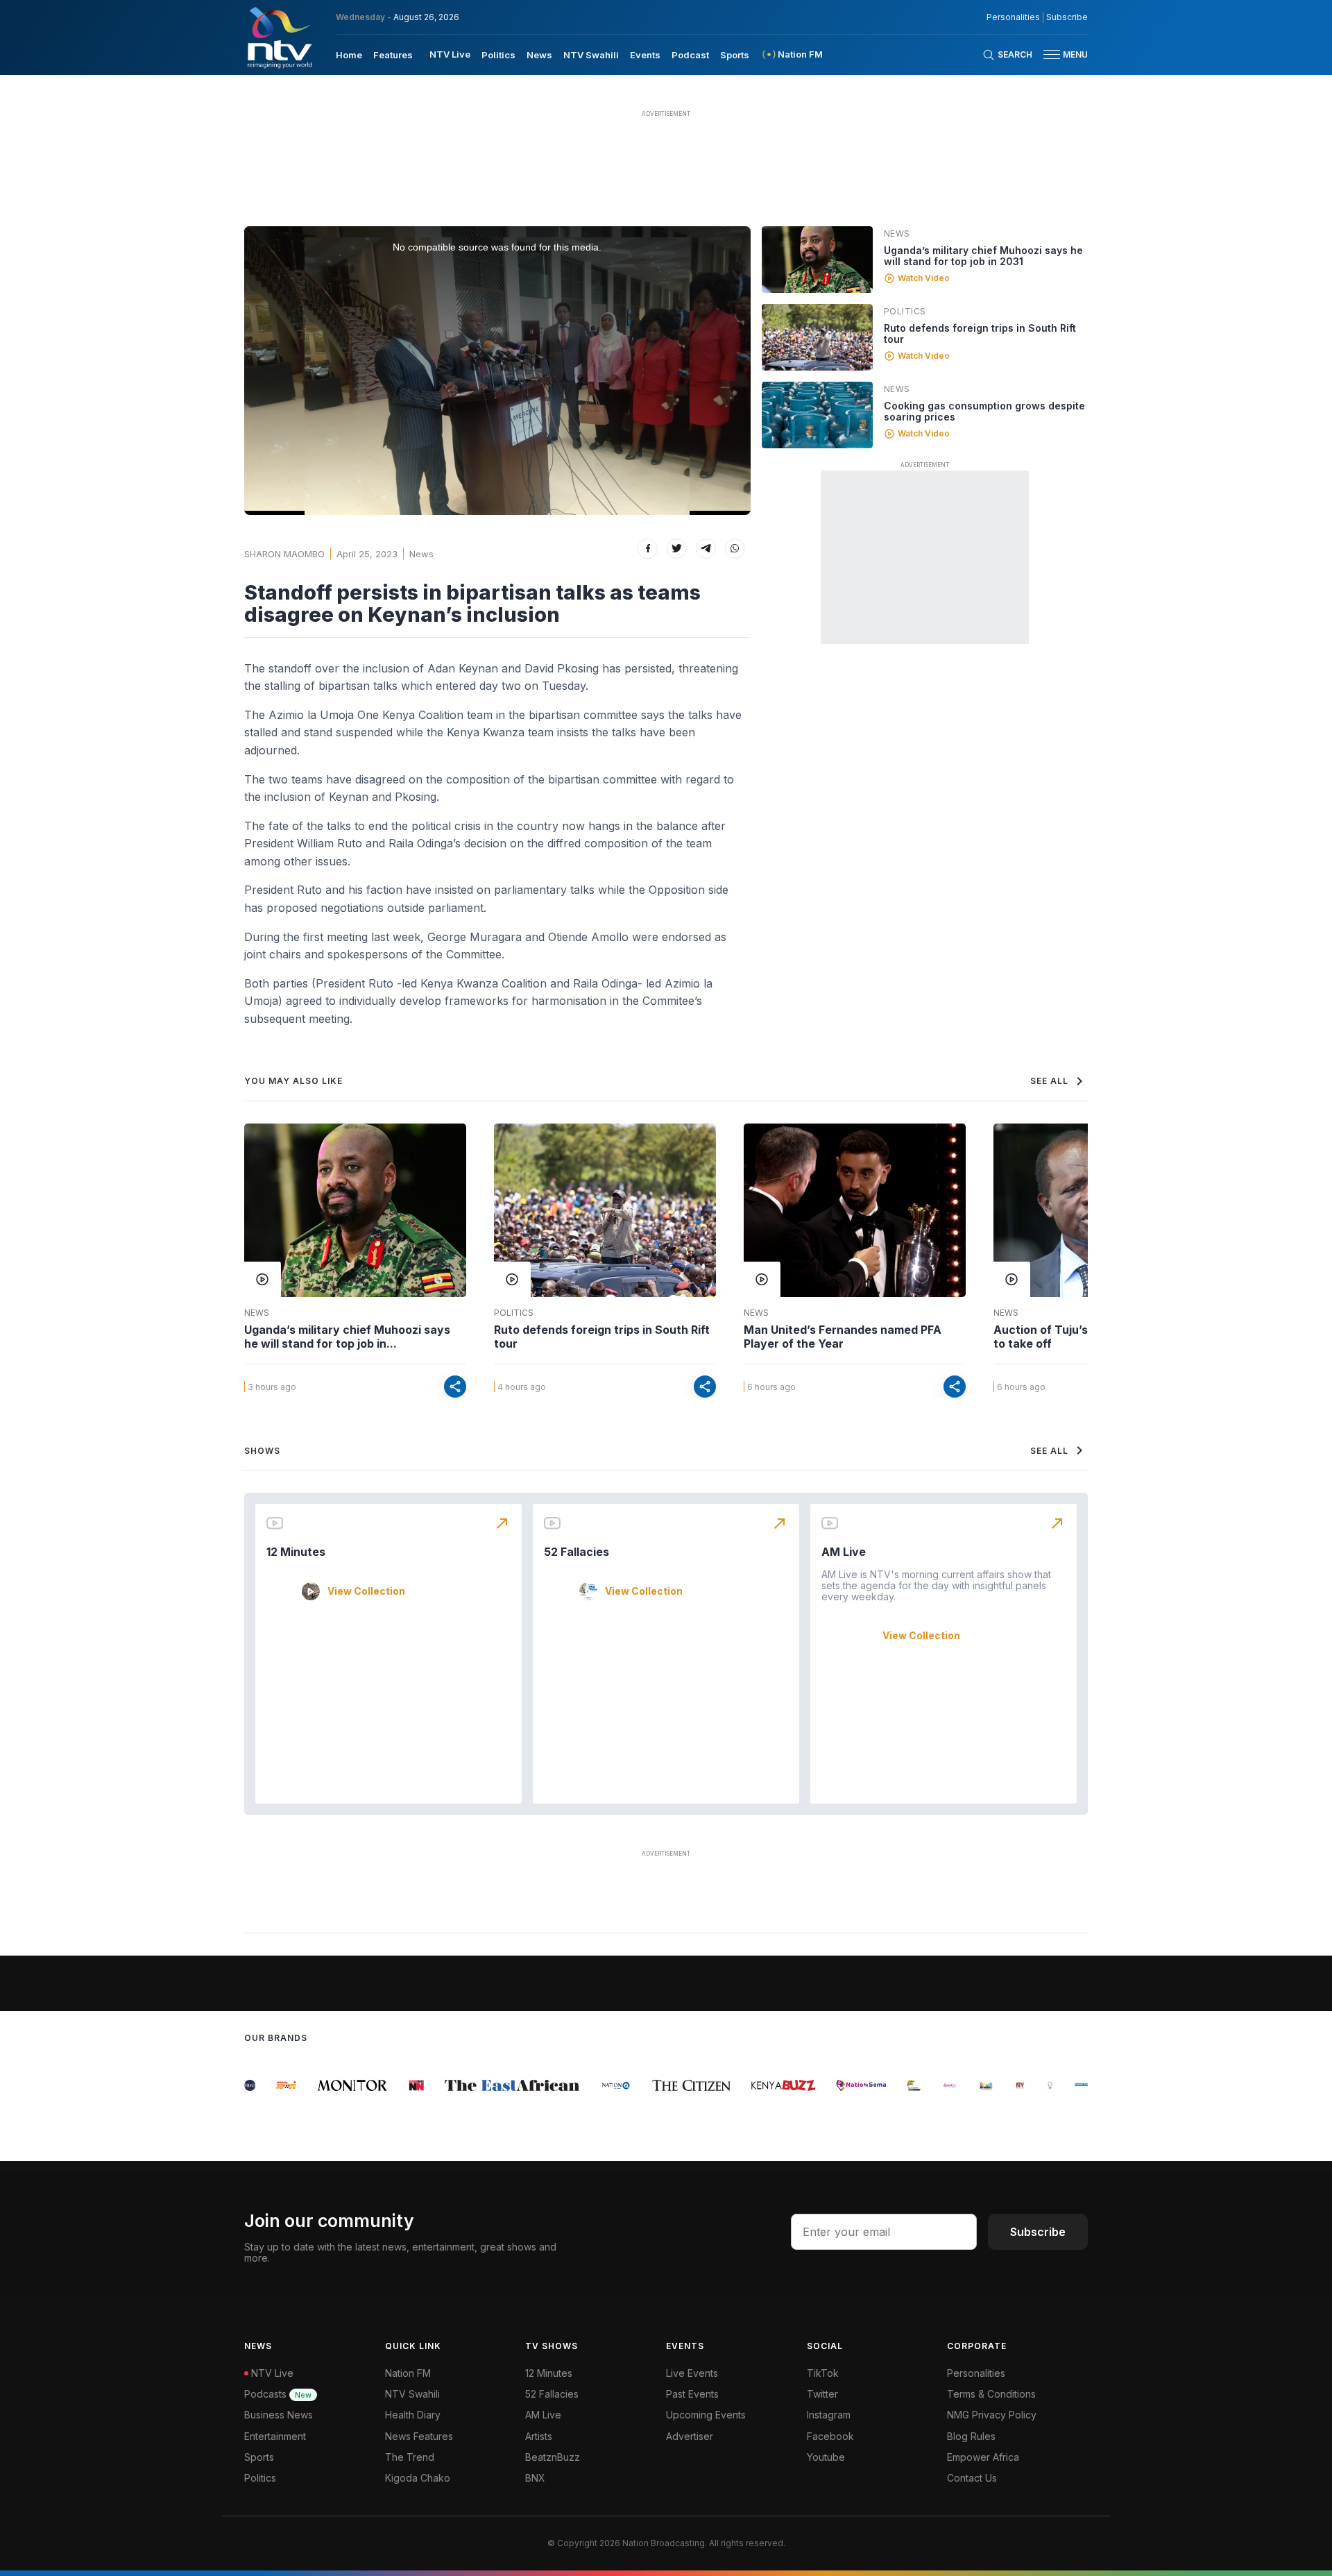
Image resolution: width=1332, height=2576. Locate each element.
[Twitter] (677, 549)
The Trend (410, 2457)
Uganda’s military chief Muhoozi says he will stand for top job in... (347, 1337)
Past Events (692, 2394)
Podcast (690, 55)
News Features (419, 2436)
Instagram (829, 2415)
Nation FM (408, 2373)
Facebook (830, 2436)
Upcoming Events (706, 2415)
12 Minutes (296, 1552)
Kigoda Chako (418, 2478)
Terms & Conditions (991, 2394)
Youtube (826, 2457)
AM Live (844, 1552)
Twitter (822, 2394)
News (539, 55)
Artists (539, 2436)
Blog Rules (971, 2436)
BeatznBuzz (553, 2457)
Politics (498, 55)
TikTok (823, 2373)
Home (349, 55)
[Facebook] (648, 549)
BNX (535, 2478)
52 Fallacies (577, 1552)
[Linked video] (817, 260)
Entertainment (275, 2436)
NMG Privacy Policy (992, 2415)
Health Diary (413, 2415)
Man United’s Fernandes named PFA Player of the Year (843, 1337)
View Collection (366, 1591)
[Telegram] (706, 549)
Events (645, 55)
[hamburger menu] (1052, 54)
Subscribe (1067, 17)
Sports (735, 55)
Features (393, 55)
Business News (279, 2415)
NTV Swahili (591, 55)
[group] (268, 2085)
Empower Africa (983, 2457)
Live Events (692, 2373)
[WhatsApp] (735, 549)
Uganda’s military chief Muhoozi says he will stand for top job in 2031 (983, 256)
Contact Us (972, 2478)
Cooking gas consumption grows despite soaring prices (984, 411)
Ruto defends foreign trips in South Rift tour (980, 333)
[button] (1060, 54)
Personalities (1013, 17)
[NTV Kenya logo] (279, 37)
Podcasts (278, 2394)
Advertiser (690, 2436)
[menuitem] (349, 54)
